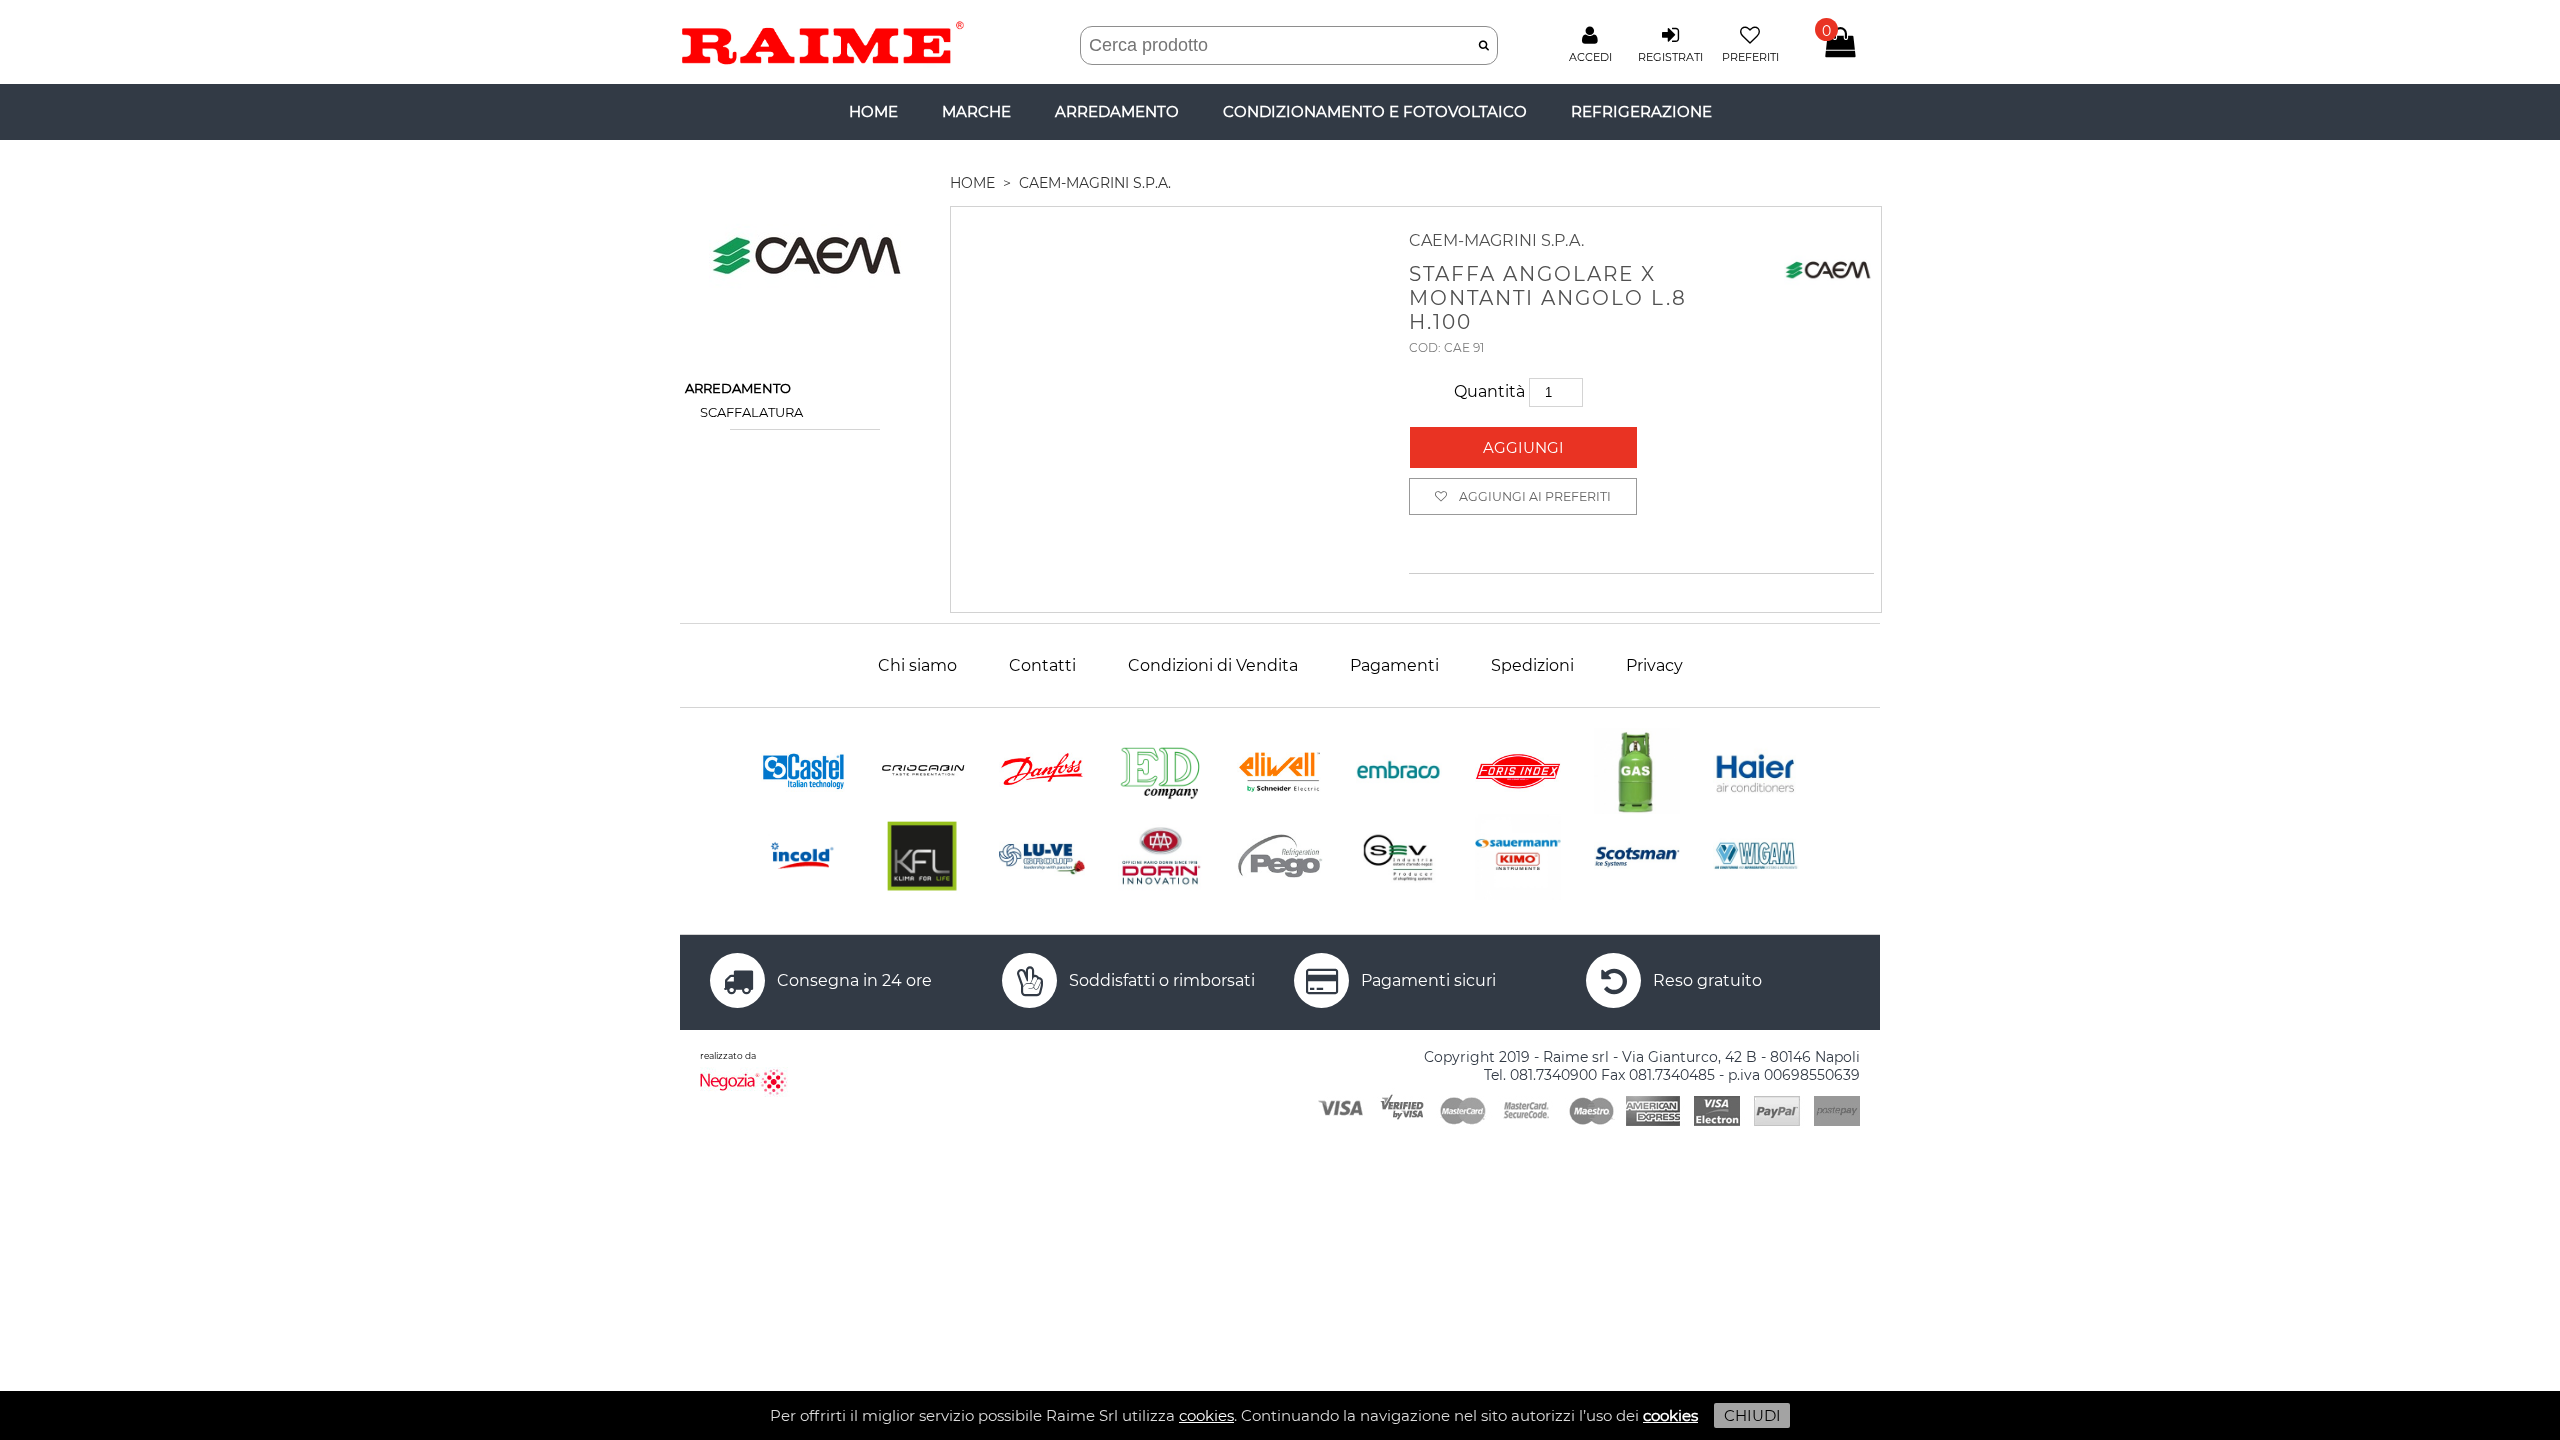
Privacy (1654, 665)
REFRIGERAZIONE (1641, 111)
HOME (972, 183)
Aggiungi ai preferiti (1535, 496)
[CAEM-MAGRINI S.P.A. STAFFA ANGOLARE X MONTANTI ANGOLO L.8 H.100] (1170, 396)
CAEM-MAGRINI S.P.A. (1095, 183)
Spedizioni (1532, 665)
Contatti (1042, 665)
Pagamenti (1394, 665)
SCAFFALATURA (751, 412)
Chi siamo (917, 665)
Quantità (1491, 391)
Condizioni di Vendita (1213, 665)
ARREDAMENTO (1117, 111)
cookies (1206, 1415)
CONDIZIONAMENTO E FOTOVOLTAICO (1375, 111)
